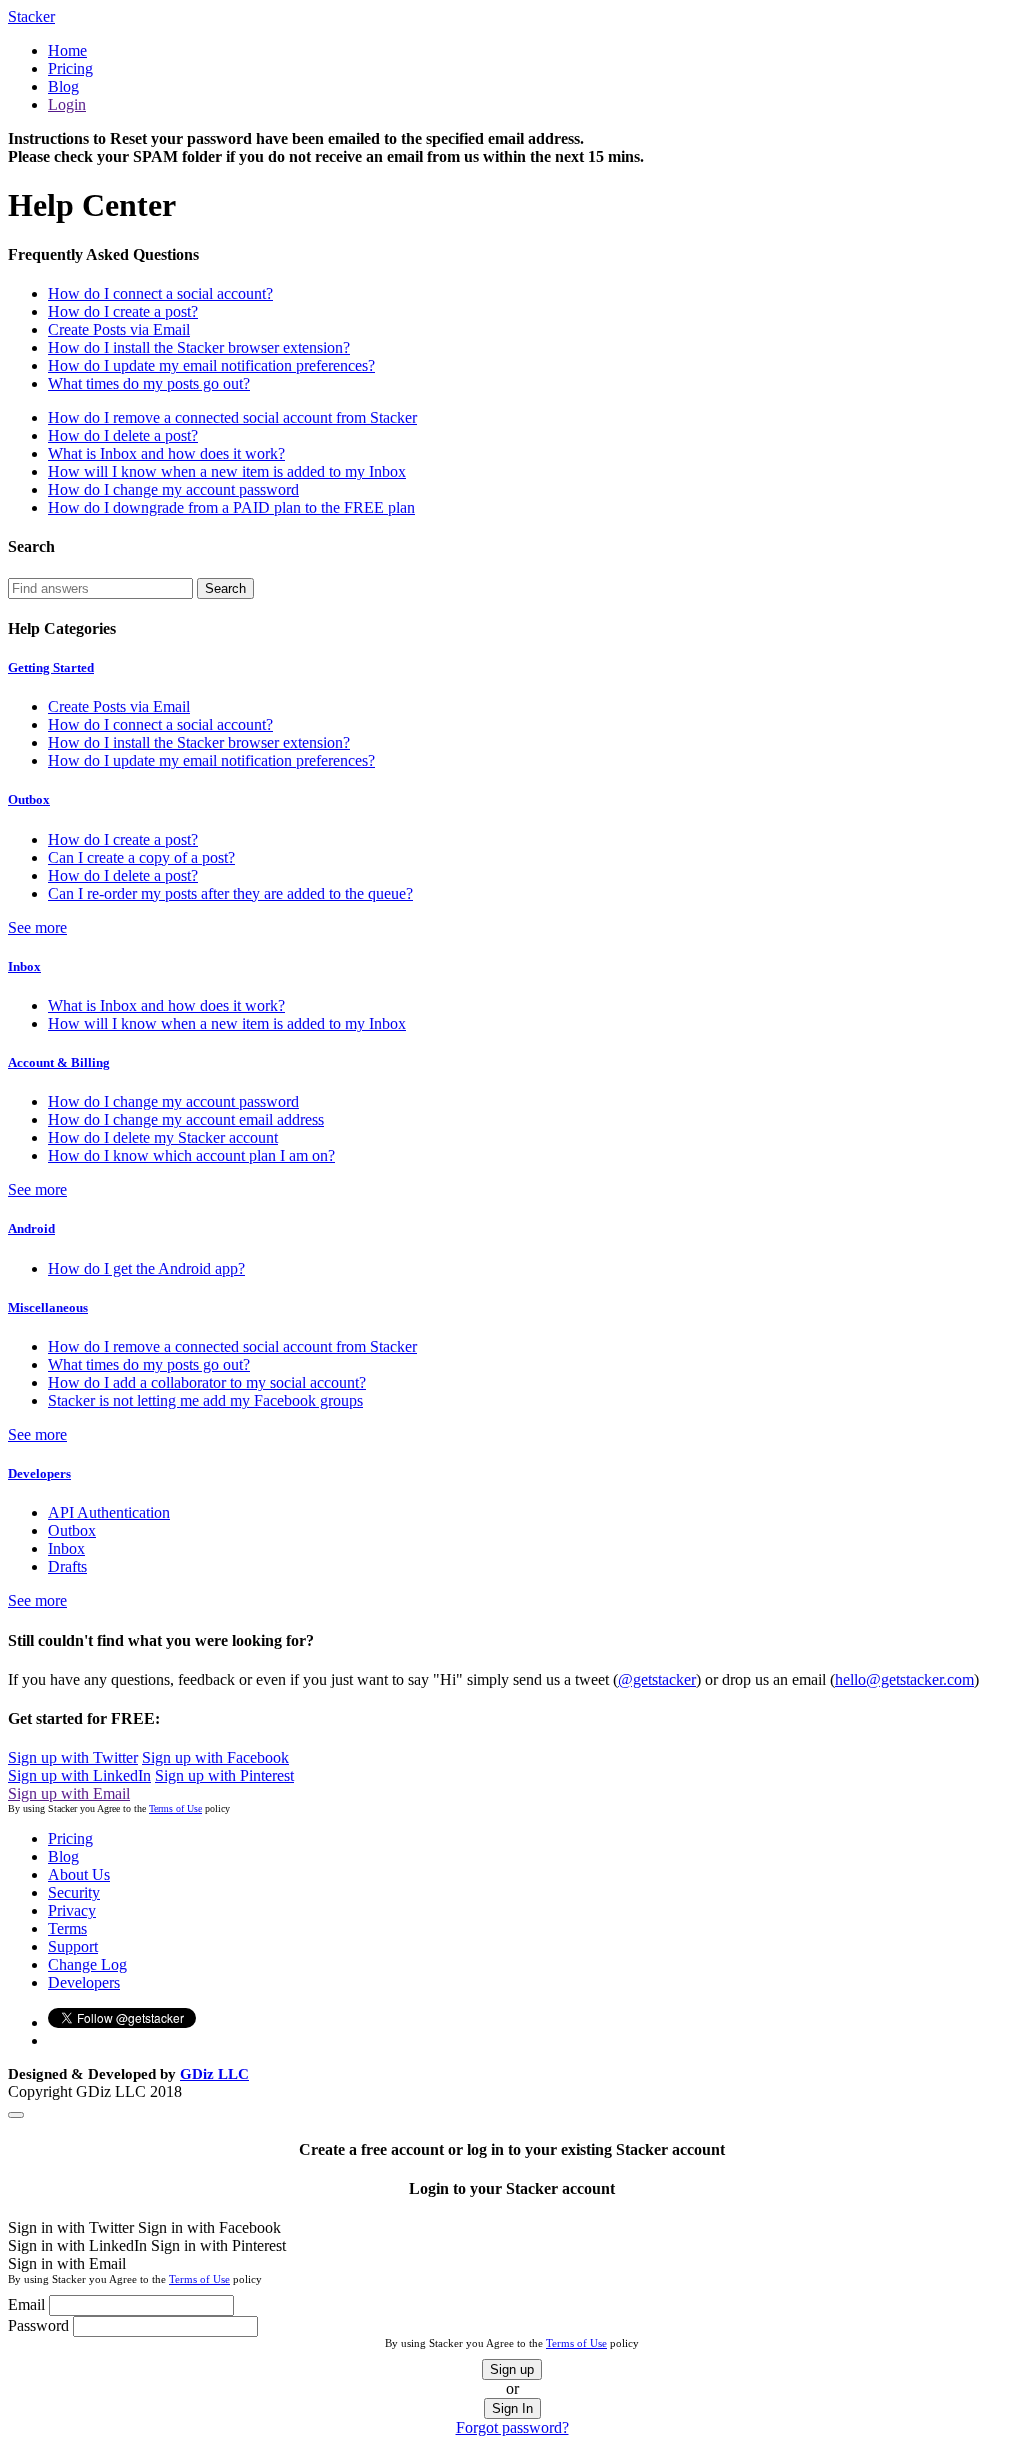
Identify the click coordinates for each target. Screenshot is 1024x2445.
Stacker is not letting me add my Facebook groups (205, 1400)
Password (38, 2325)
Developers (39, 1473)
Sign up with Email (69, 1793)
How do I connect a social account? (160, 293)
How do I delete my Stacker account (163, 1137)
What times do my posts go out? (149, 383)
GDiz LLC (214, 2074)
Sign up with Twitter (73, 1757)
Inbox (24, 966)
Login (67, 104)
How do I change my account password (173, 489)
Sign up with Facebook (215, 1757)
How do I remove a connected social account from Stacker (232, 417)
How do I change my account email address (186, 1119)
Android (31, 1228)
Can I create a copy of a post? (141, 857)
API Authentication (109, 1512)
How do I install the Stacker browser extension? (199, 347)
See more (37, 927)
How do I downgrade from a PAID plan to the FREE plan (231, 507)
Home (67, 50)
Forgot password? (512, 2427)
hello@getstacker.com (904, 1679)
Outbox (29, 799)
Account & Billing (59, 1062)
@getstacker (657, 1679)
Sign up (512, 2369)
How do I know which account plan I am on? (191, 1155)
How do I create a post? (123, 311)
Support (73, 1946)
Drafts (67, 1566)
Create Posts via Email (119, 329)
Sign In (512, 2408)
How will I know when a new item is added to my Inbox (227, 471)
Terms (67, 1928)
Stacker (31, 16)
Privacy (72, 1910)
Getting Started (51, 667)
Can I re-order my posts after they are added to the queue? (230, 893)
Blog (63, 86)
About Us (79, 1874)
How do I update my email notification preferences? (211, 365)
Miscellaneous (48, 1307)
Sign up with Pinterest (224, 1775)
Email (26, 2304)
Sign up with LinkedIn (79, 1775)
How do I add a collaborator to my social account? (207, 1382)
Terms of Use (175, 1808)
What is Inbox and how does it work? (166, 453)
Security (74, 1892)
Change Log (87, 1964)
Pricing (70, 68)
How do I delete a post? (123, 435)
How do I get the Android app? (146, 1268)
